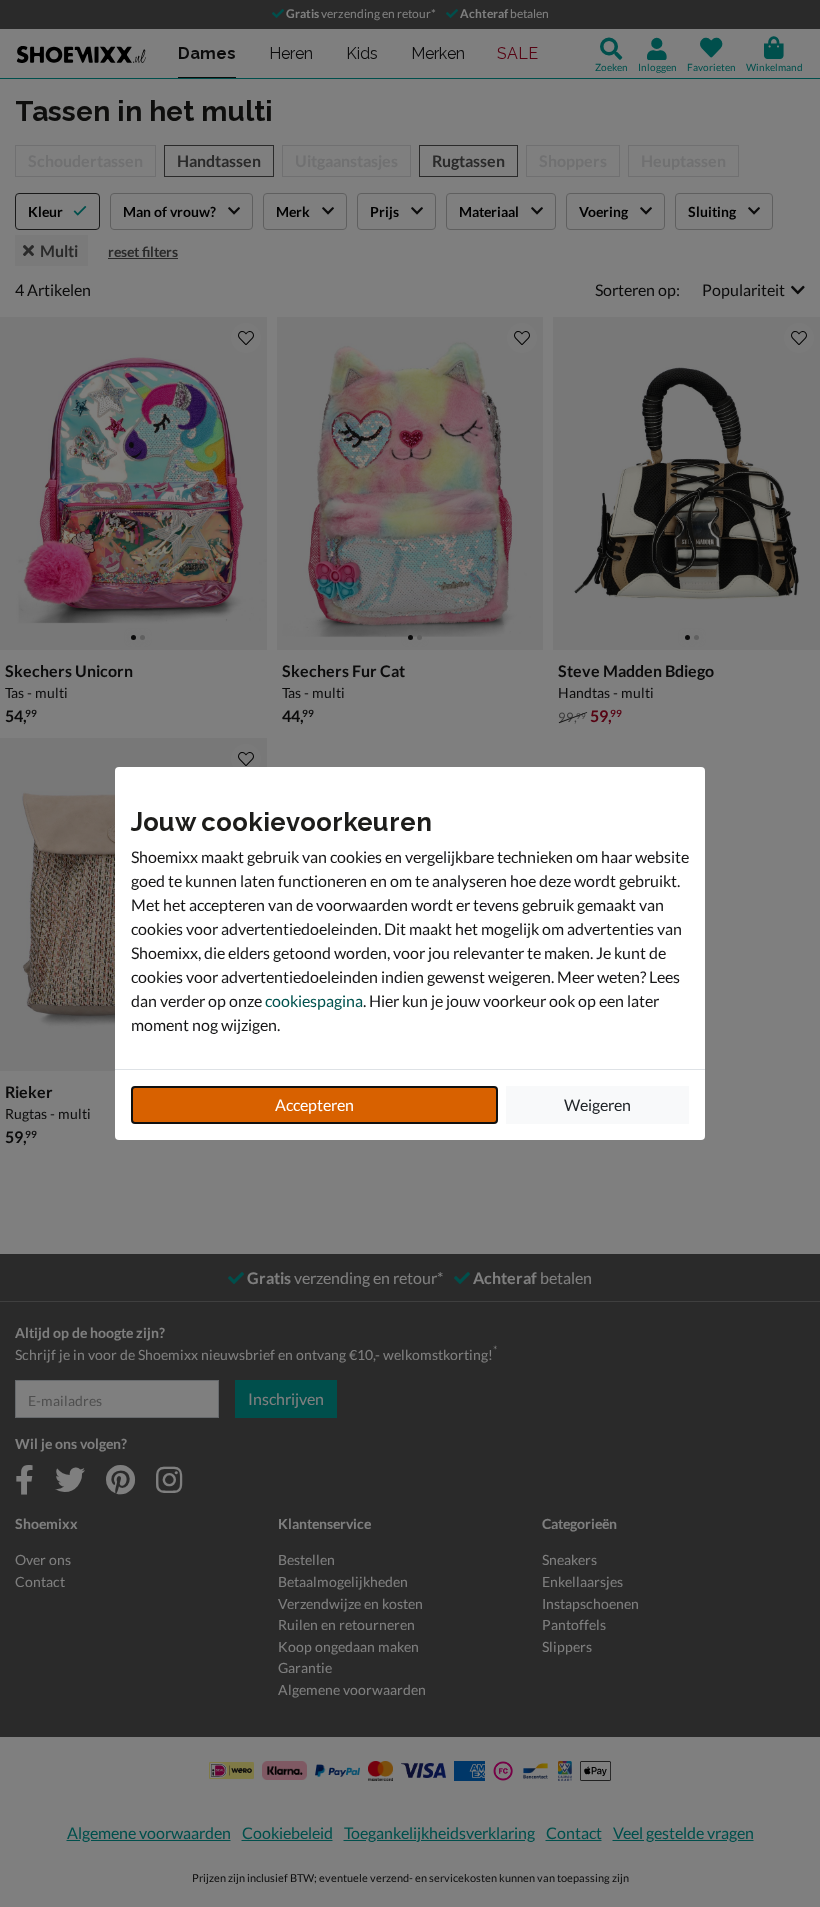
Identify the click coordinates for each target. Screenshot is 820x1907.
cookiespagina (314, 1000)
